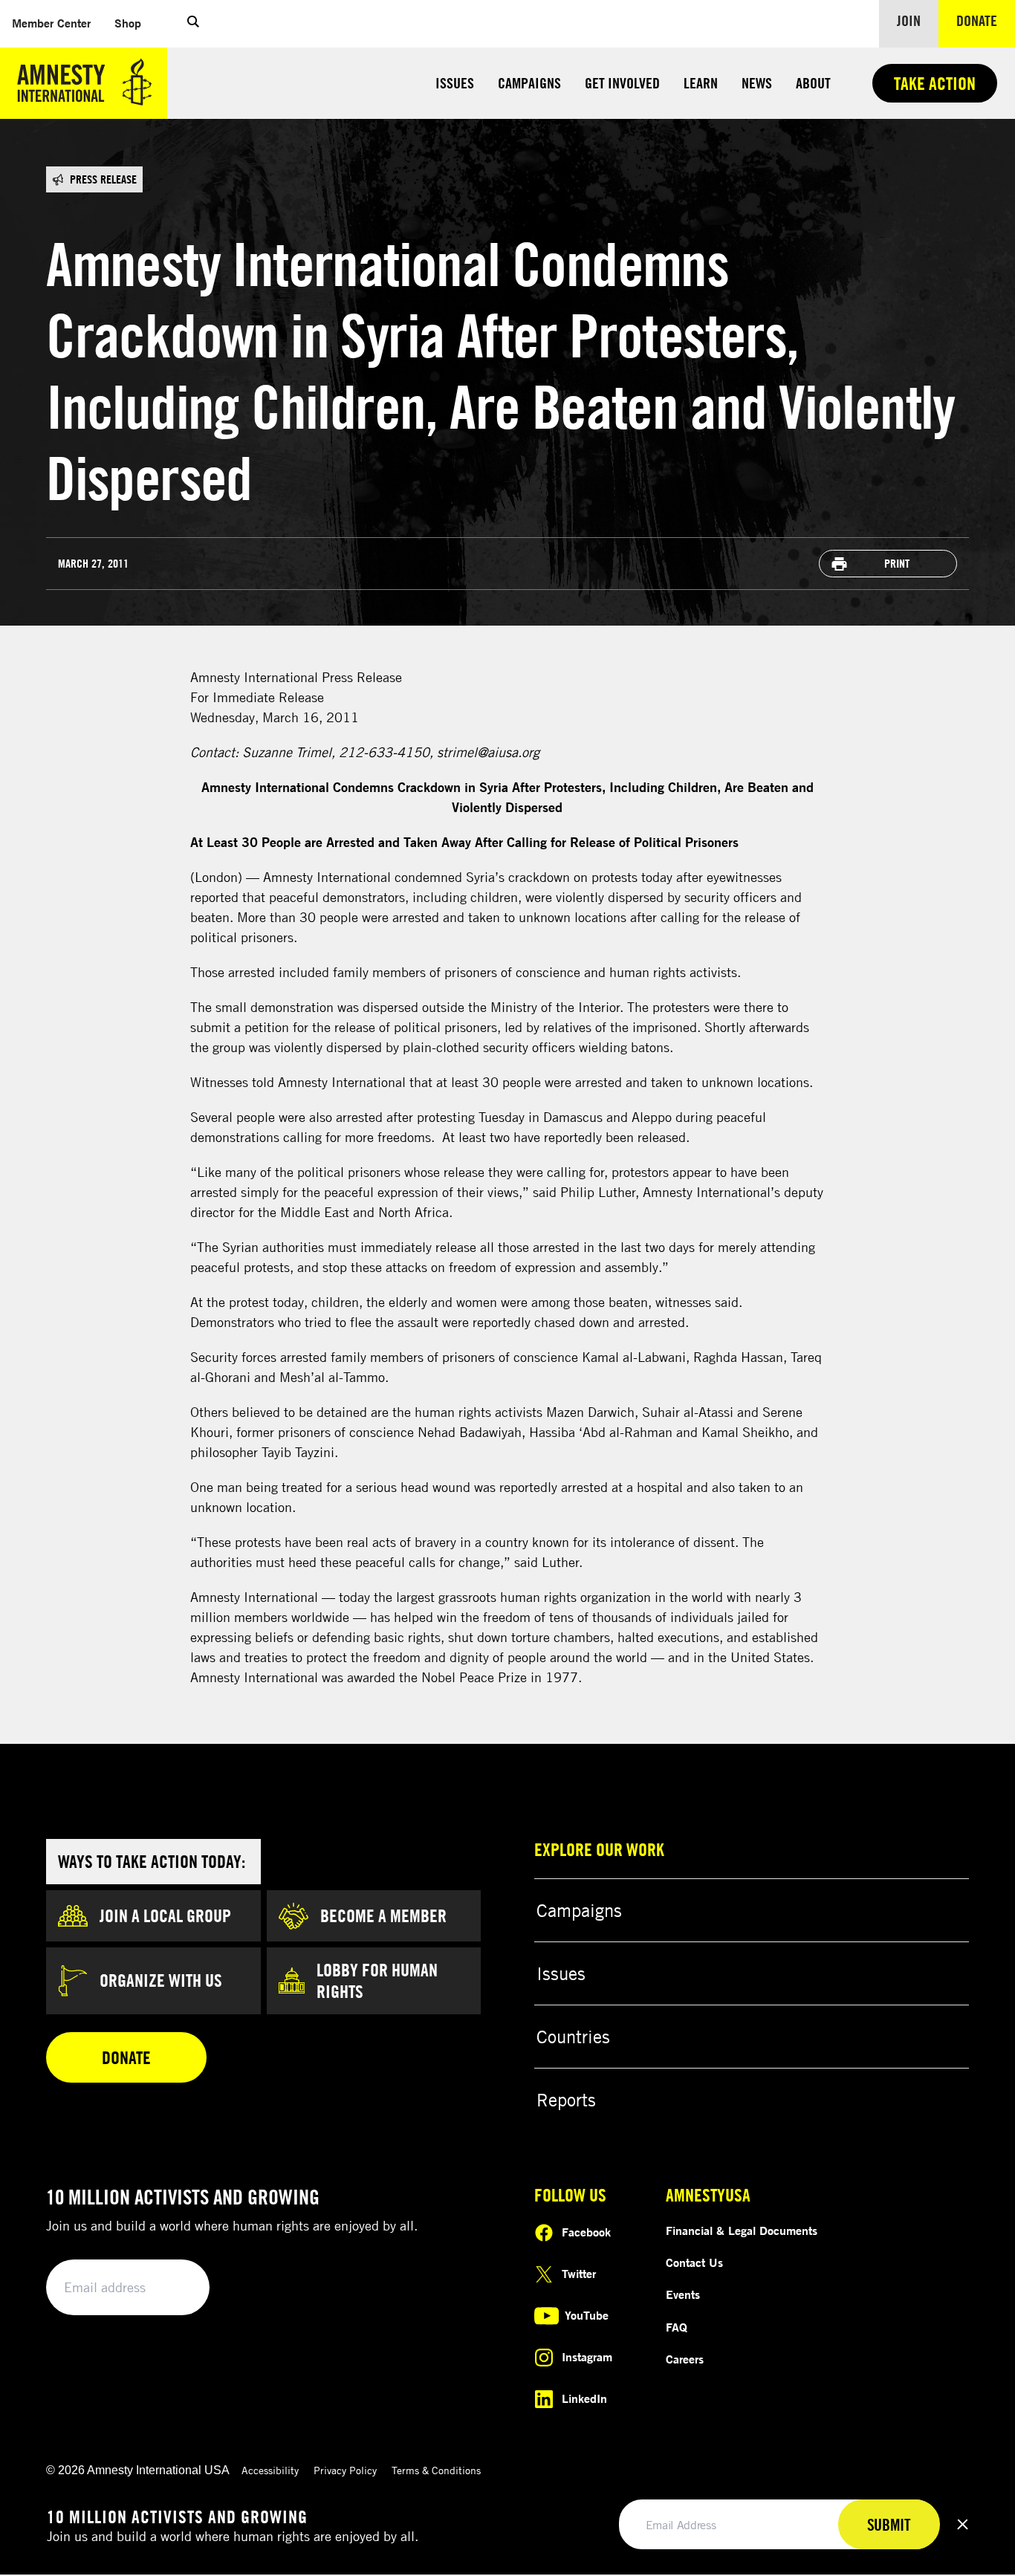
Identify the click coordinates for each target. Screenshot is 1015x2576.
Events (683, 2294)
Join (909, 20)
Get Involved (622, 83)
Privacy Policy (345, 2470)
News (757, 83)
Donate (986, 20)
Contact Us (694, 2262)
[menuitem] (51, 23)
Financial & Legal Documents (742, 2231)
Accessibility (270, 2470)
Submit (173, 2288)
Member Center (57, 23)
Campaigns (529, 83)
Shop (134, 23)
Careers (685, 2359)
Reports (566, 2100)
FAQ (677, 2327)
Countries (573, 2037)
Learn (701, 83)
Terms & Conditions (436, 2470)
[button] (193, 24)
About (813, 83)
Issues (455, 83)
